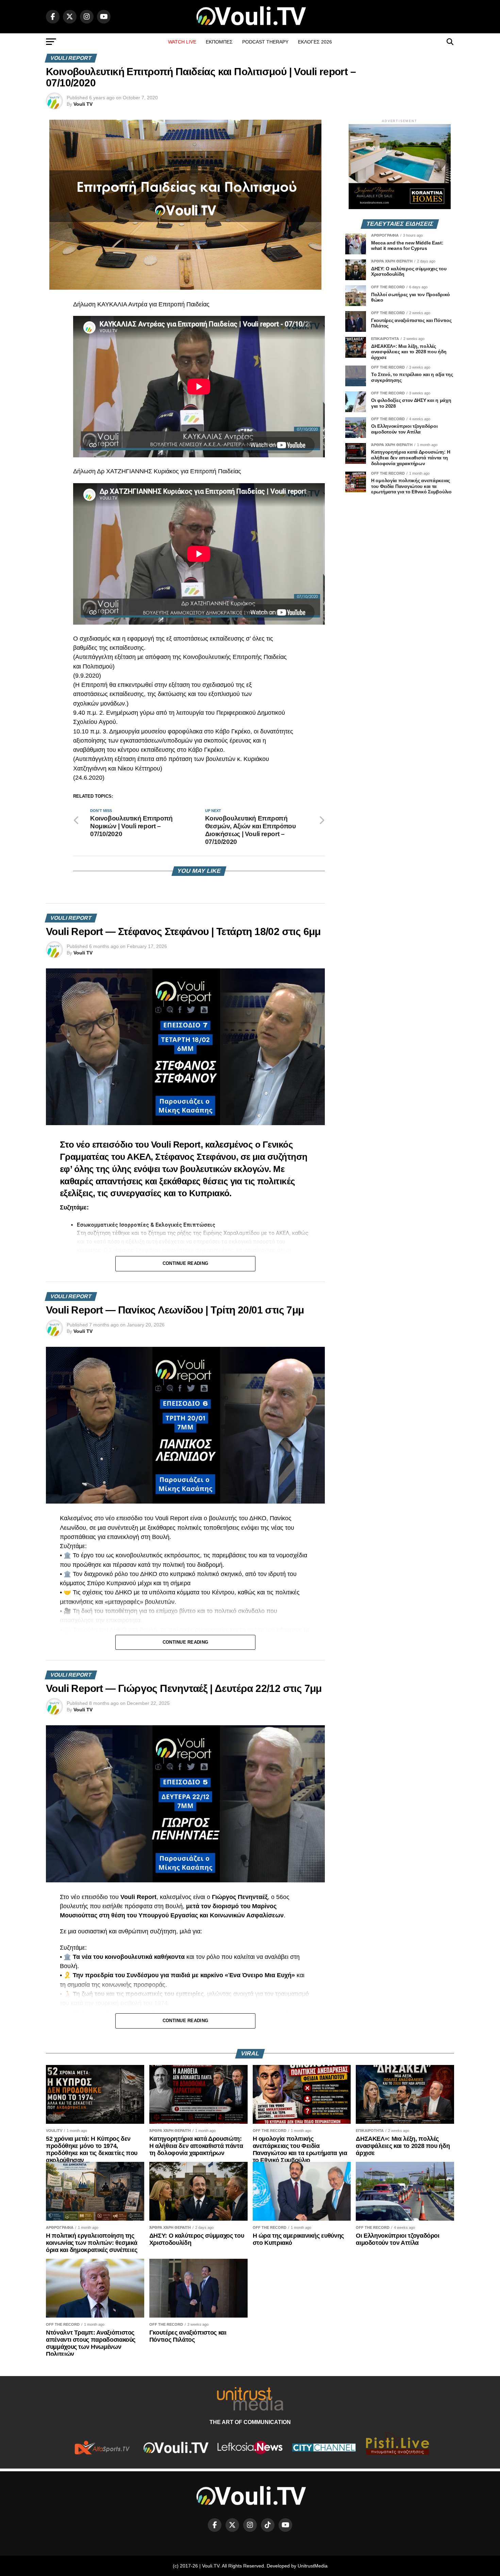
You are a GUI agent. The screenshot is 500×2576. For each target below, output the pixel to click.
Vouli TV (83, 104)
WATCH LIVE (182, 42)
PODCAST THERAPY (265, 42)
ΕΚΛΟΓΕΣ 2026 (315, 42)
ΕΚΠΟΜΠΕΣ (219, 42)
